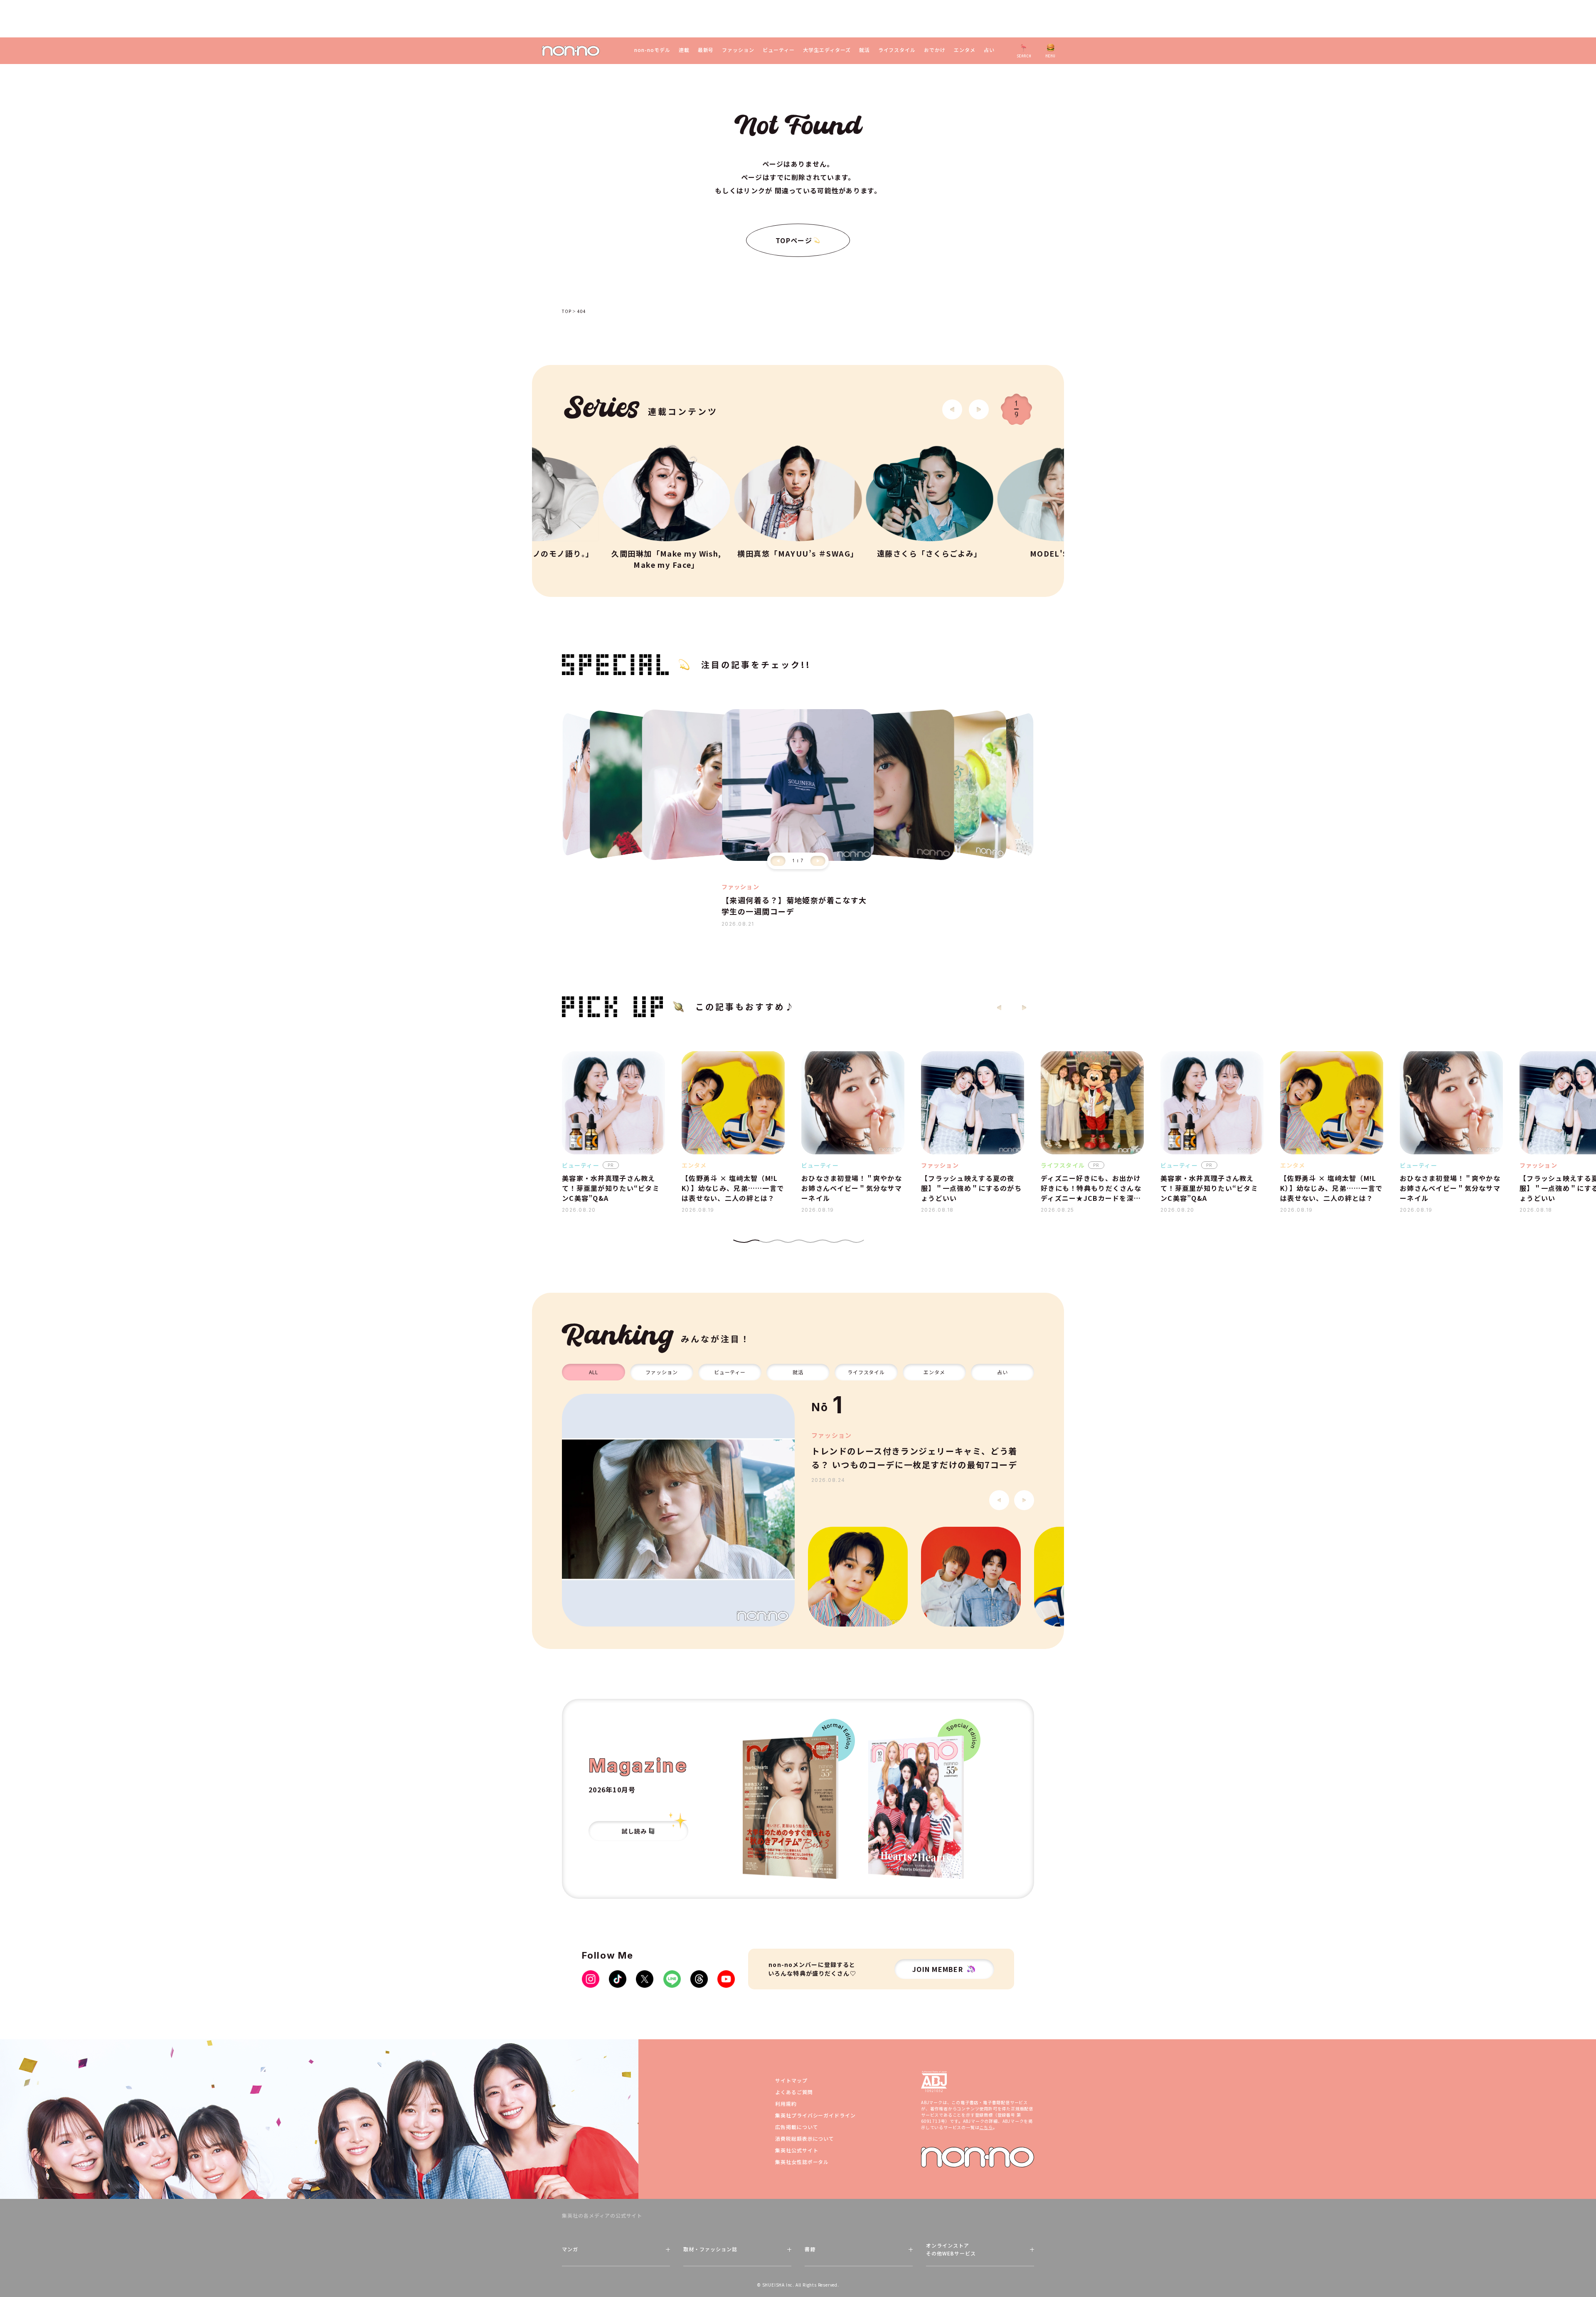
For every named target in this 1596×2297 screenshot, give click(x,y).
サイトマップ (791, 2080)
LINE (672, 1979)
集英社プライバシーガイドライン (815, 2115)
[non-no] (571, 51)
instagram (591, 1979)
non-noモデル (652, 50)
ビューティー (779, 50)
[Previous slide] (778, 861)
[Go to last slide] (952, 409)
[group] (678, 1510)
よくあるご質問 (794, 2092)
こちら (986, 2127)
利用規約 (786, 2104)
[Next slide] (979, 409)
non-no (978, 2157)
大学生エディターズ (827, 50)
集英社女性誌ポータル (802, 2162)
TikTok (618, 1979)
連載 (684, 50)
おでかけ (935, 50)
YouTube (726, 1979)
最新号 (706, 50)
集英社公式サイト (797, 2150)
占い (989, 50)
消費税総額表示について (805, 2138)
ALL (594, 1372)
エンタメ (965, 50)
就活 (864, 50)
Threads (699, 1979)
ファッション (738, 50)
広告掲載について (797, 2127)
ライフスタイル (897, 50)
